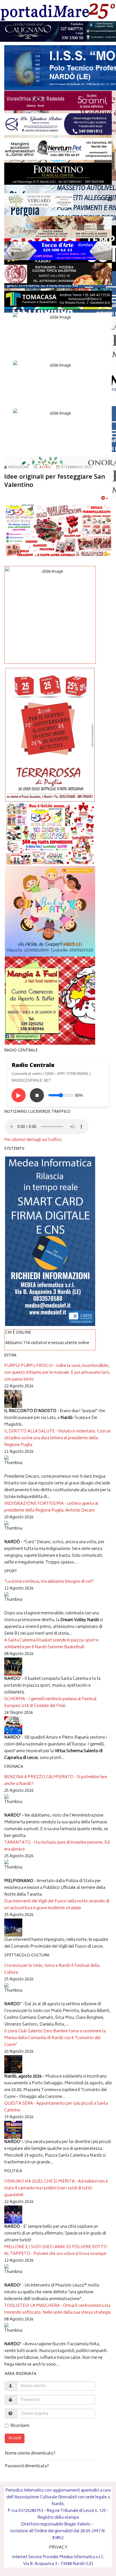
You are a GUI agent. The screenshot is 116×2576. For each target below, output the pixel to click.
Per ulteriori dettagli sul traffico (33, 1140)
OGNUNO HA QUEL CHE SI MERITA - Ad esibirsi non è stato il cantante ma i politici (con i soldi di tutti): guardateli (56, 2188)
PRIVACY (58, 2548)
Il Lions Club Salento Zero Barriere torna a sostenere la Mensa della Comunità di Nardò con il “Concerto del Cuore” (55, 2038)
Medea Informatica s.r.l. (82, 2557)
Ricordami (20, 2426)
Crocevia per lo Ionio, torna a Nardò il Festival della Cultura (52, 1969)
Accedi (15, 2438)
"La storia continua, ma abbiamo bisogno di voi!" (49, 1582)
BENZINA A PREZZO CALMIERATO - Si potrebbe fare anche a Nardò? (56, 1781)
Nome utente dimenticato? (30, 2454)
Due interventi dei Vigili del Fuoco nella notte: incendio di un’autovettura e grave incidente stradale (57, 1905)
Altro (45, 468)
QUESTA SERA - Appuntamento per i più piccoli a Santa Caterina (56, 2107)
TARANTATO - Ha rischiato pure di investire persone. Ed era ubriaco (57, 1846)
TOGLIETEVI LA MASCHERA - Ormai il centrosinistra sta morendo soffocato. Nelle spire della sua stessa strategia (57, 2309)
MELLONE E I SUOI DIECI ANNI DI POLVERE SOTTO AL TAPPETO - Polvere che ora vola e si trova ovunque (56, 2251)
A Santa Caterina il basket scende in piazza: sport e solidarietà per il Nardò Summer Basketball (51, 1644)
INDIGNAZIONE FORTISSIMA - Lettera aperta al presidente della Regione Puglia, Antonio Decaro (51, 1507)
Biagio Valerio (77, 2524)
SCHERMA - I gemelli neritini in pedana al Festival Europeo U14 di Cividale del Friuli (50, 1703)
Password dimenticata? (27, 2466)
